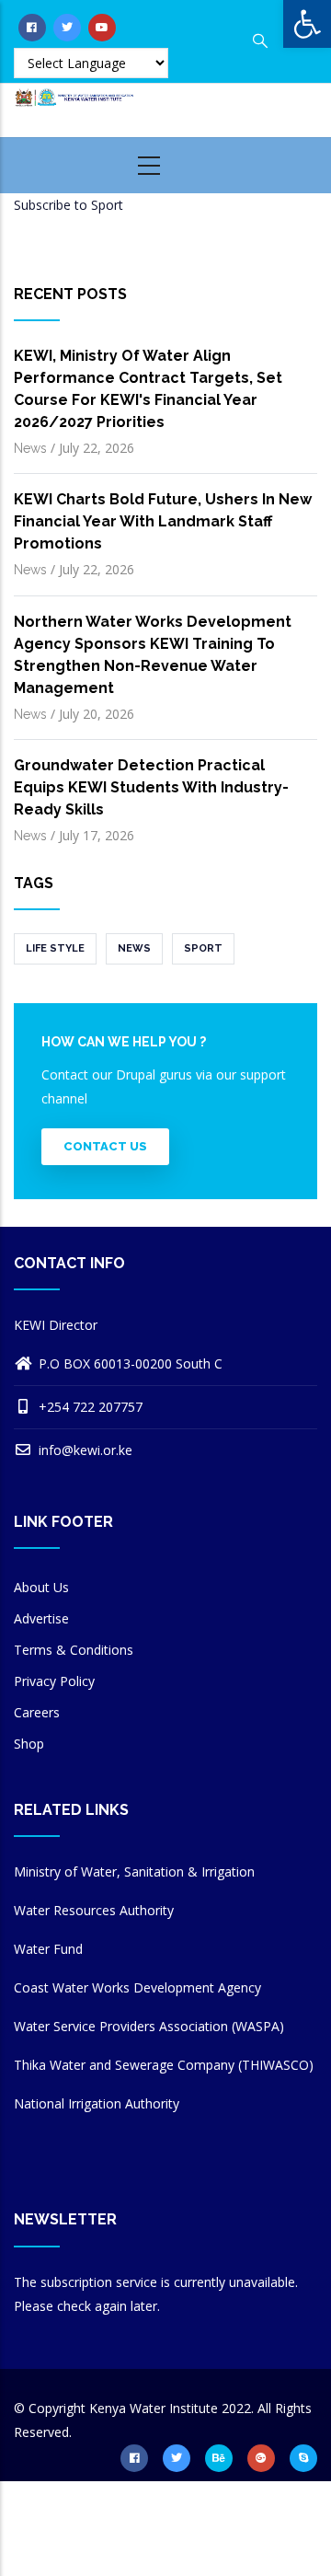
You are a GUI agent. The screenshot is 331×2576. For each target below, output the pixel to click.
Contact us (105, 1146)
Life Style (55, 948)
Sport (203, 948)
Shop (29, 1744)
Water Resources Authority (94, 1910)
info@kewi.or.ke (84, 1450)
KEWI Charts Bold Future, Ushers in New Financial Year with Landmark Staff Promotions (163, 521)
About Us (41, 1587)
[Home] (83, 107)
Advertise (41, 1618)
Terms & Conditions (74, 1650)
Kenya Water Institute (154, 2408)
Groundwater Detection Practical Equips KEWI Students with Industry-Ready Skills (151, 787)
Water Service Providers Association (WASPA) (149, 2026)
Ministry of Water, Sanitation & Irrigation (134, 1871)
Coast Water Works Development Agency (137, 1987)
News (30, 448)
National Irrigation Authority (97, 2103)
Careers (37, 1712)
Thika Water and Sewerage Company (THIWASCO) (164, 2065)
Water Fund (48, 1949)
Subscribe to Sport (68, 205)
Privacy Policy (54, 1681)
